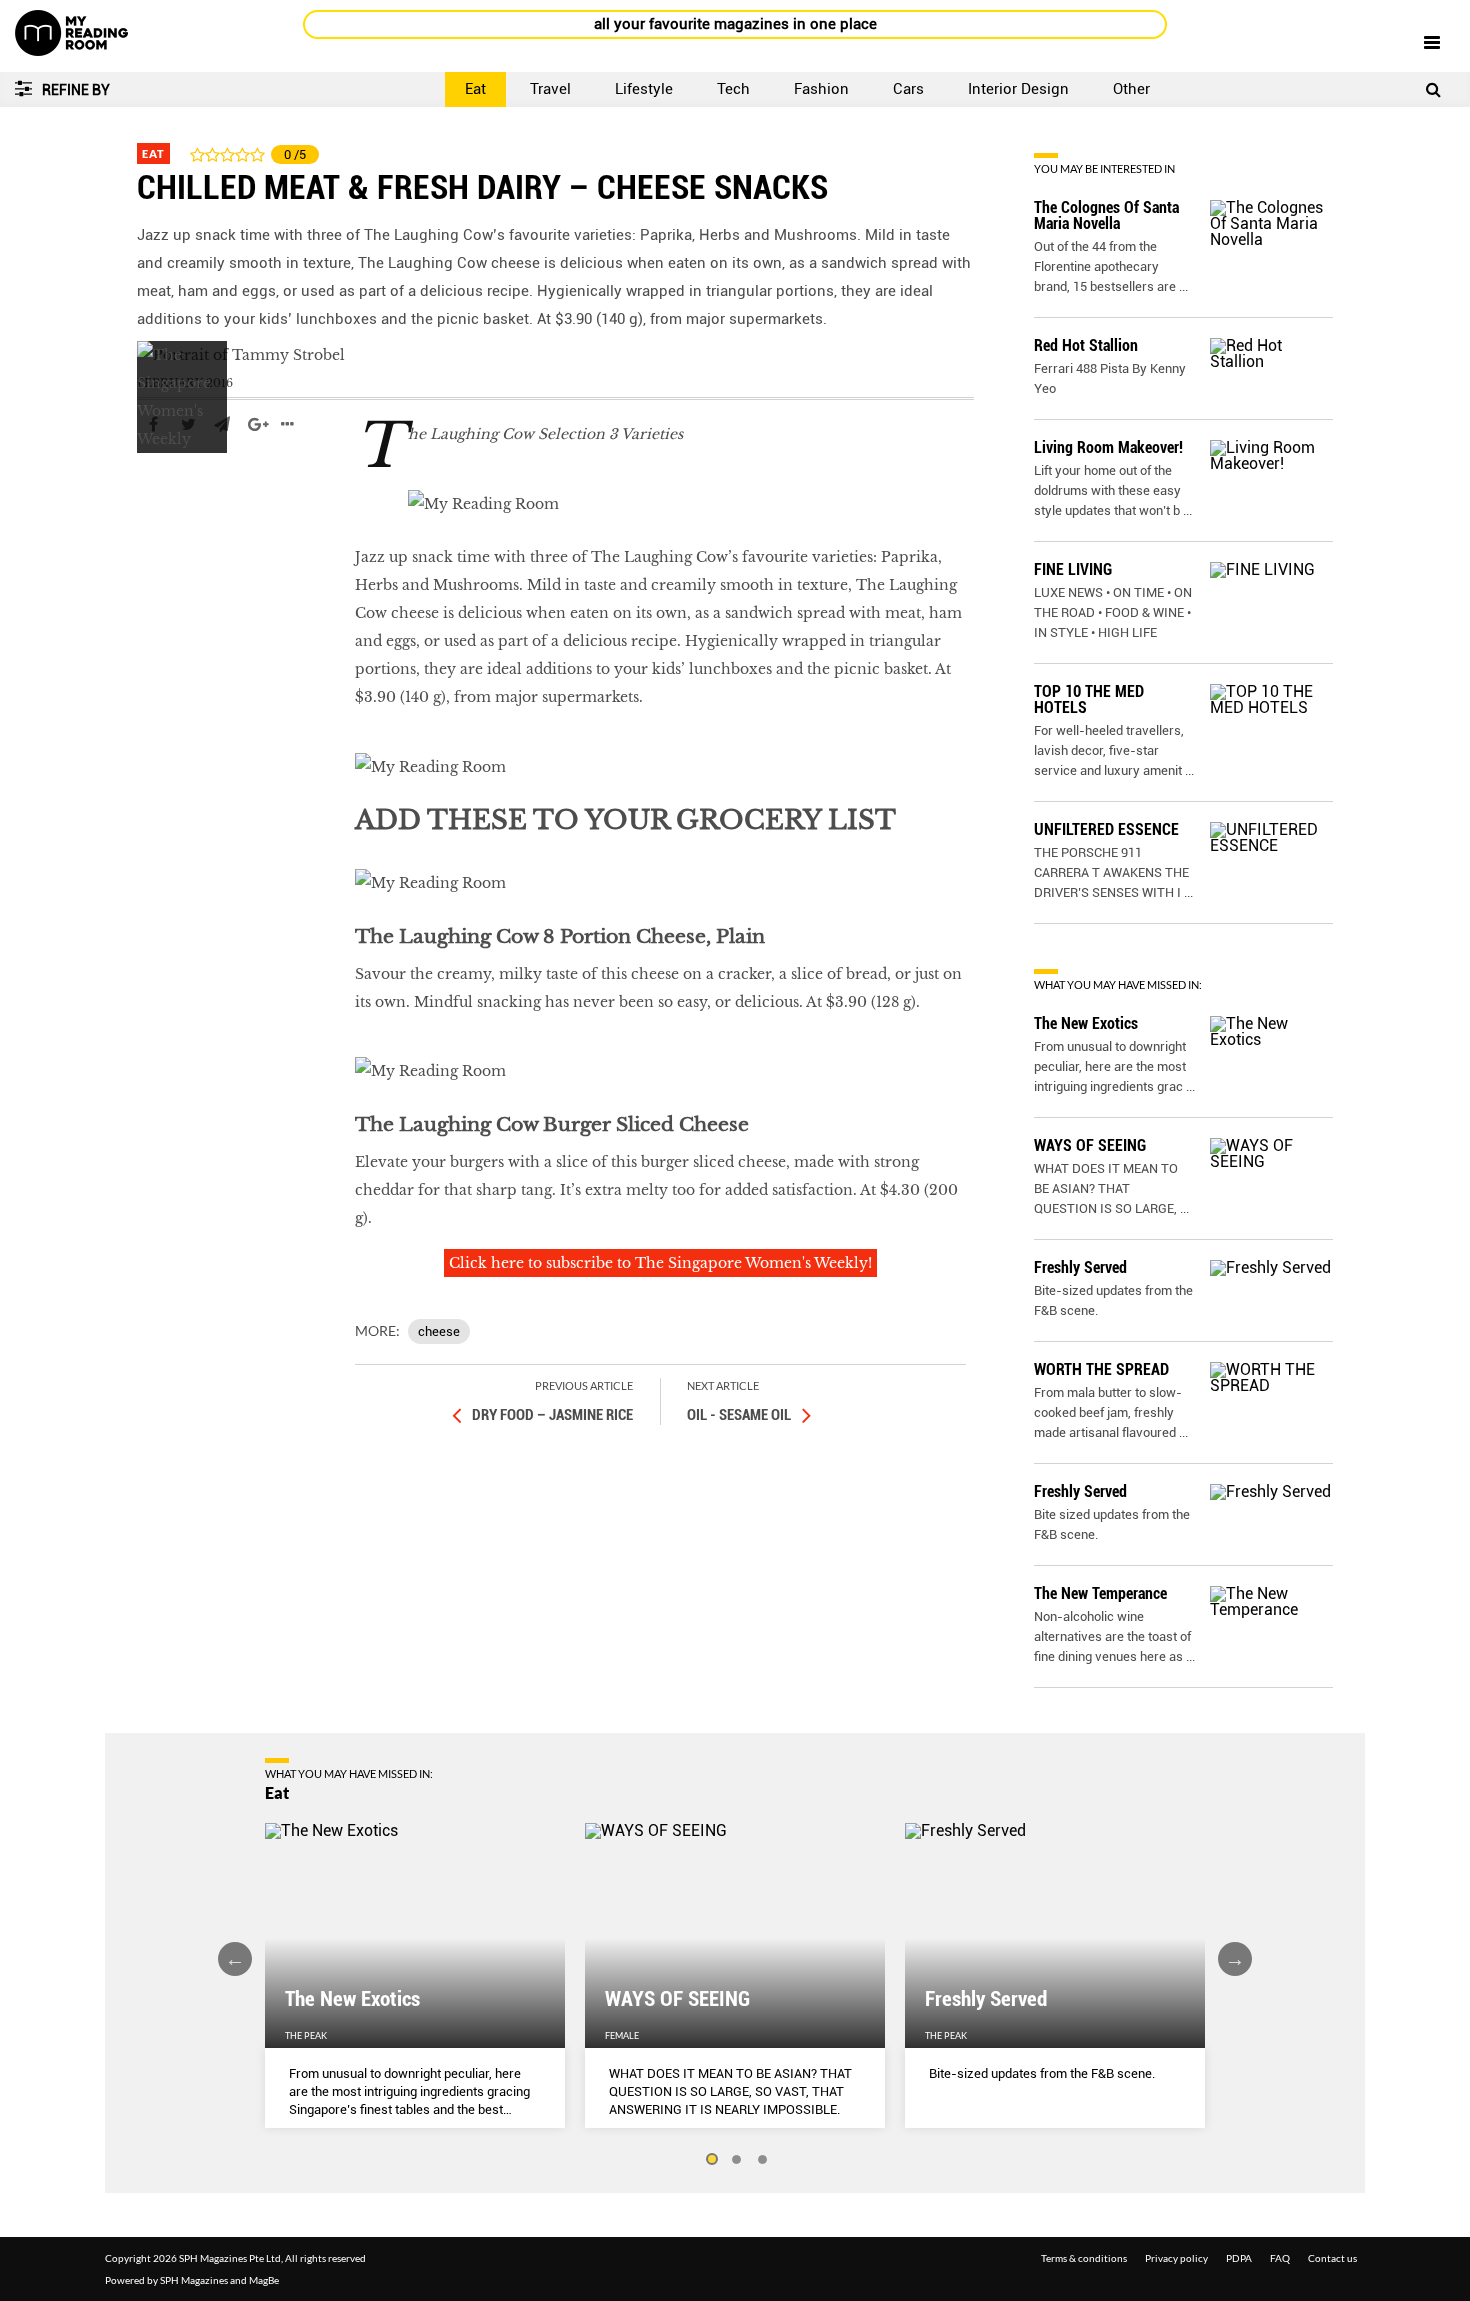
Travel (550, 89)
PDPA (1239, 2258)
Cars (908, 89)
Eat (475, 89)
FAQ (1280, 2258)
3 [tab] (763, 2160)
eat (149, 484)
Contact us (1332, 2258)
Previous (235, 1959)
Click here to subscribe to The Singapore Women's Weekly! (660, 1263)
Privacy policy (1176, 2258)
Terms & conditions (1084, 2258)
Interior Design (1018, 89)
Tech (733, 89)
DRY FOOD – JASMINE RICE (552, 1415)
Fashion (821, 89)
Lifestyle (644, 89)
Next (1235, 1959)
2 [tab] (737, 2160)
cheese (439, 1331)
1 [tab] (711, 2160)
